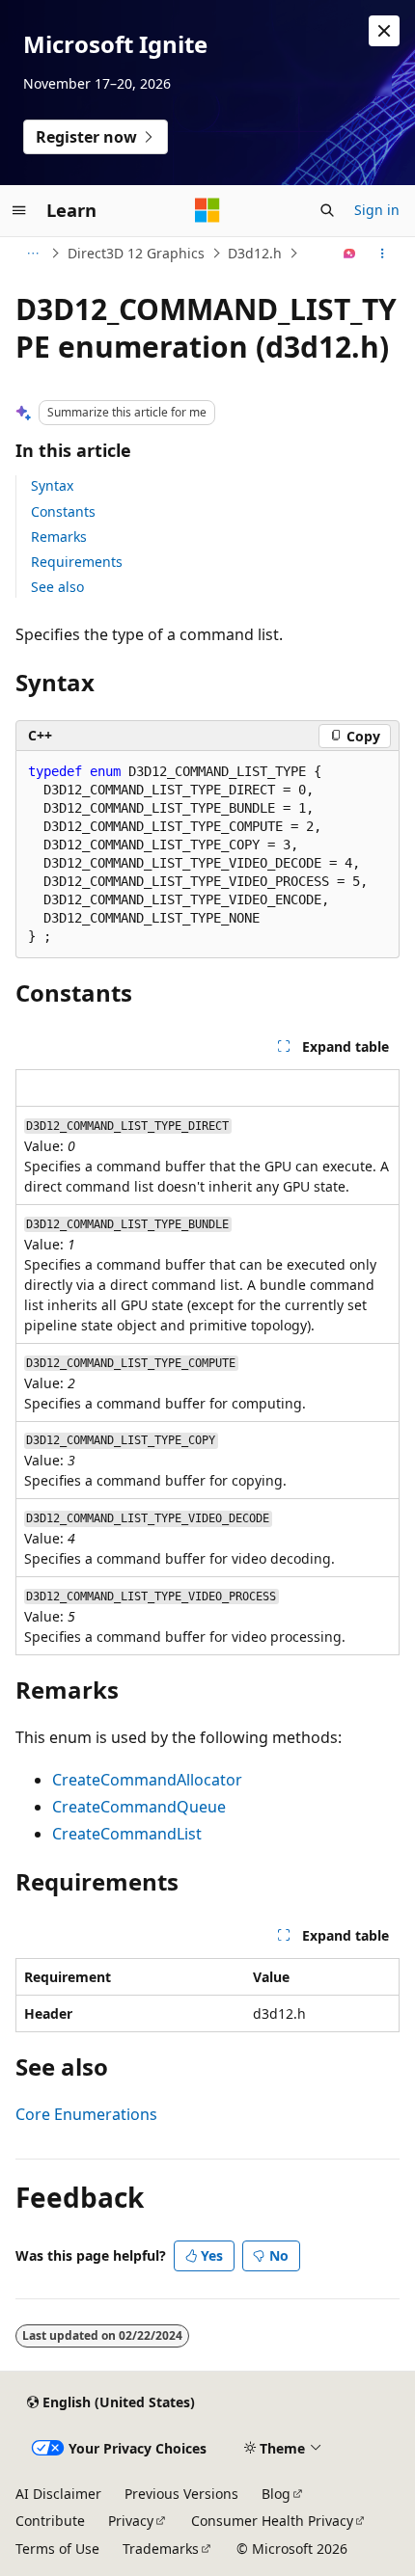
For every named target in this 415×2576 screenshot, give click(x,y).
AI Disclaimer (58, 2494)
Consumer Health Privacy (272, 2521)
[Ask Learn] (350, 254)
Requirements (77, 562)
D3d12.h (255, 253)
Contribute (50, 2521)
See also (57, 587)
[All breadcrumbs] (32, 254)
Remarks (59, 537)
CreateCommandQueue (139, 1807)
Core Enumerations (86, 2114)
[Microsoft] (207, 210)
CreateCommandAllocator (147, 1780)
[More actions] (383, 254)
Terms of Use (57, 2549)
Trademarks (161, 2549)
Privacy (131, 2521)
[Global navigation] (19, 210)
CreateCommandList (127, 1834)
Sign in (377, 210)
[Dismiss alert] (384, 31)
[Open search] (327, 210)
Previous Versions (181, 2494)
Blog (276, 2494)
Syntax (52, 485)
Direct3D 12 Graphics (136, 253)
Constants (63, 511)
